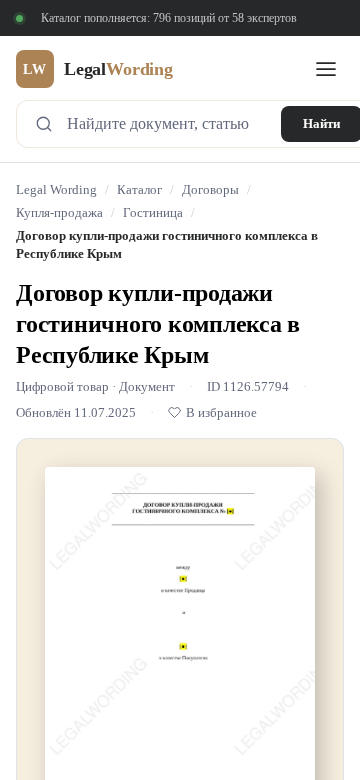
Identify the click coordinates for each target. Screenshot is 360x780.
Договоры (210, 190)
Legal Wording (56, 190)
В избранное (221, 412)
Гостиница (153, 213)
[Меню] (326, 69)
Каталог (139, 190)
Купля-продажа (59, 213)
